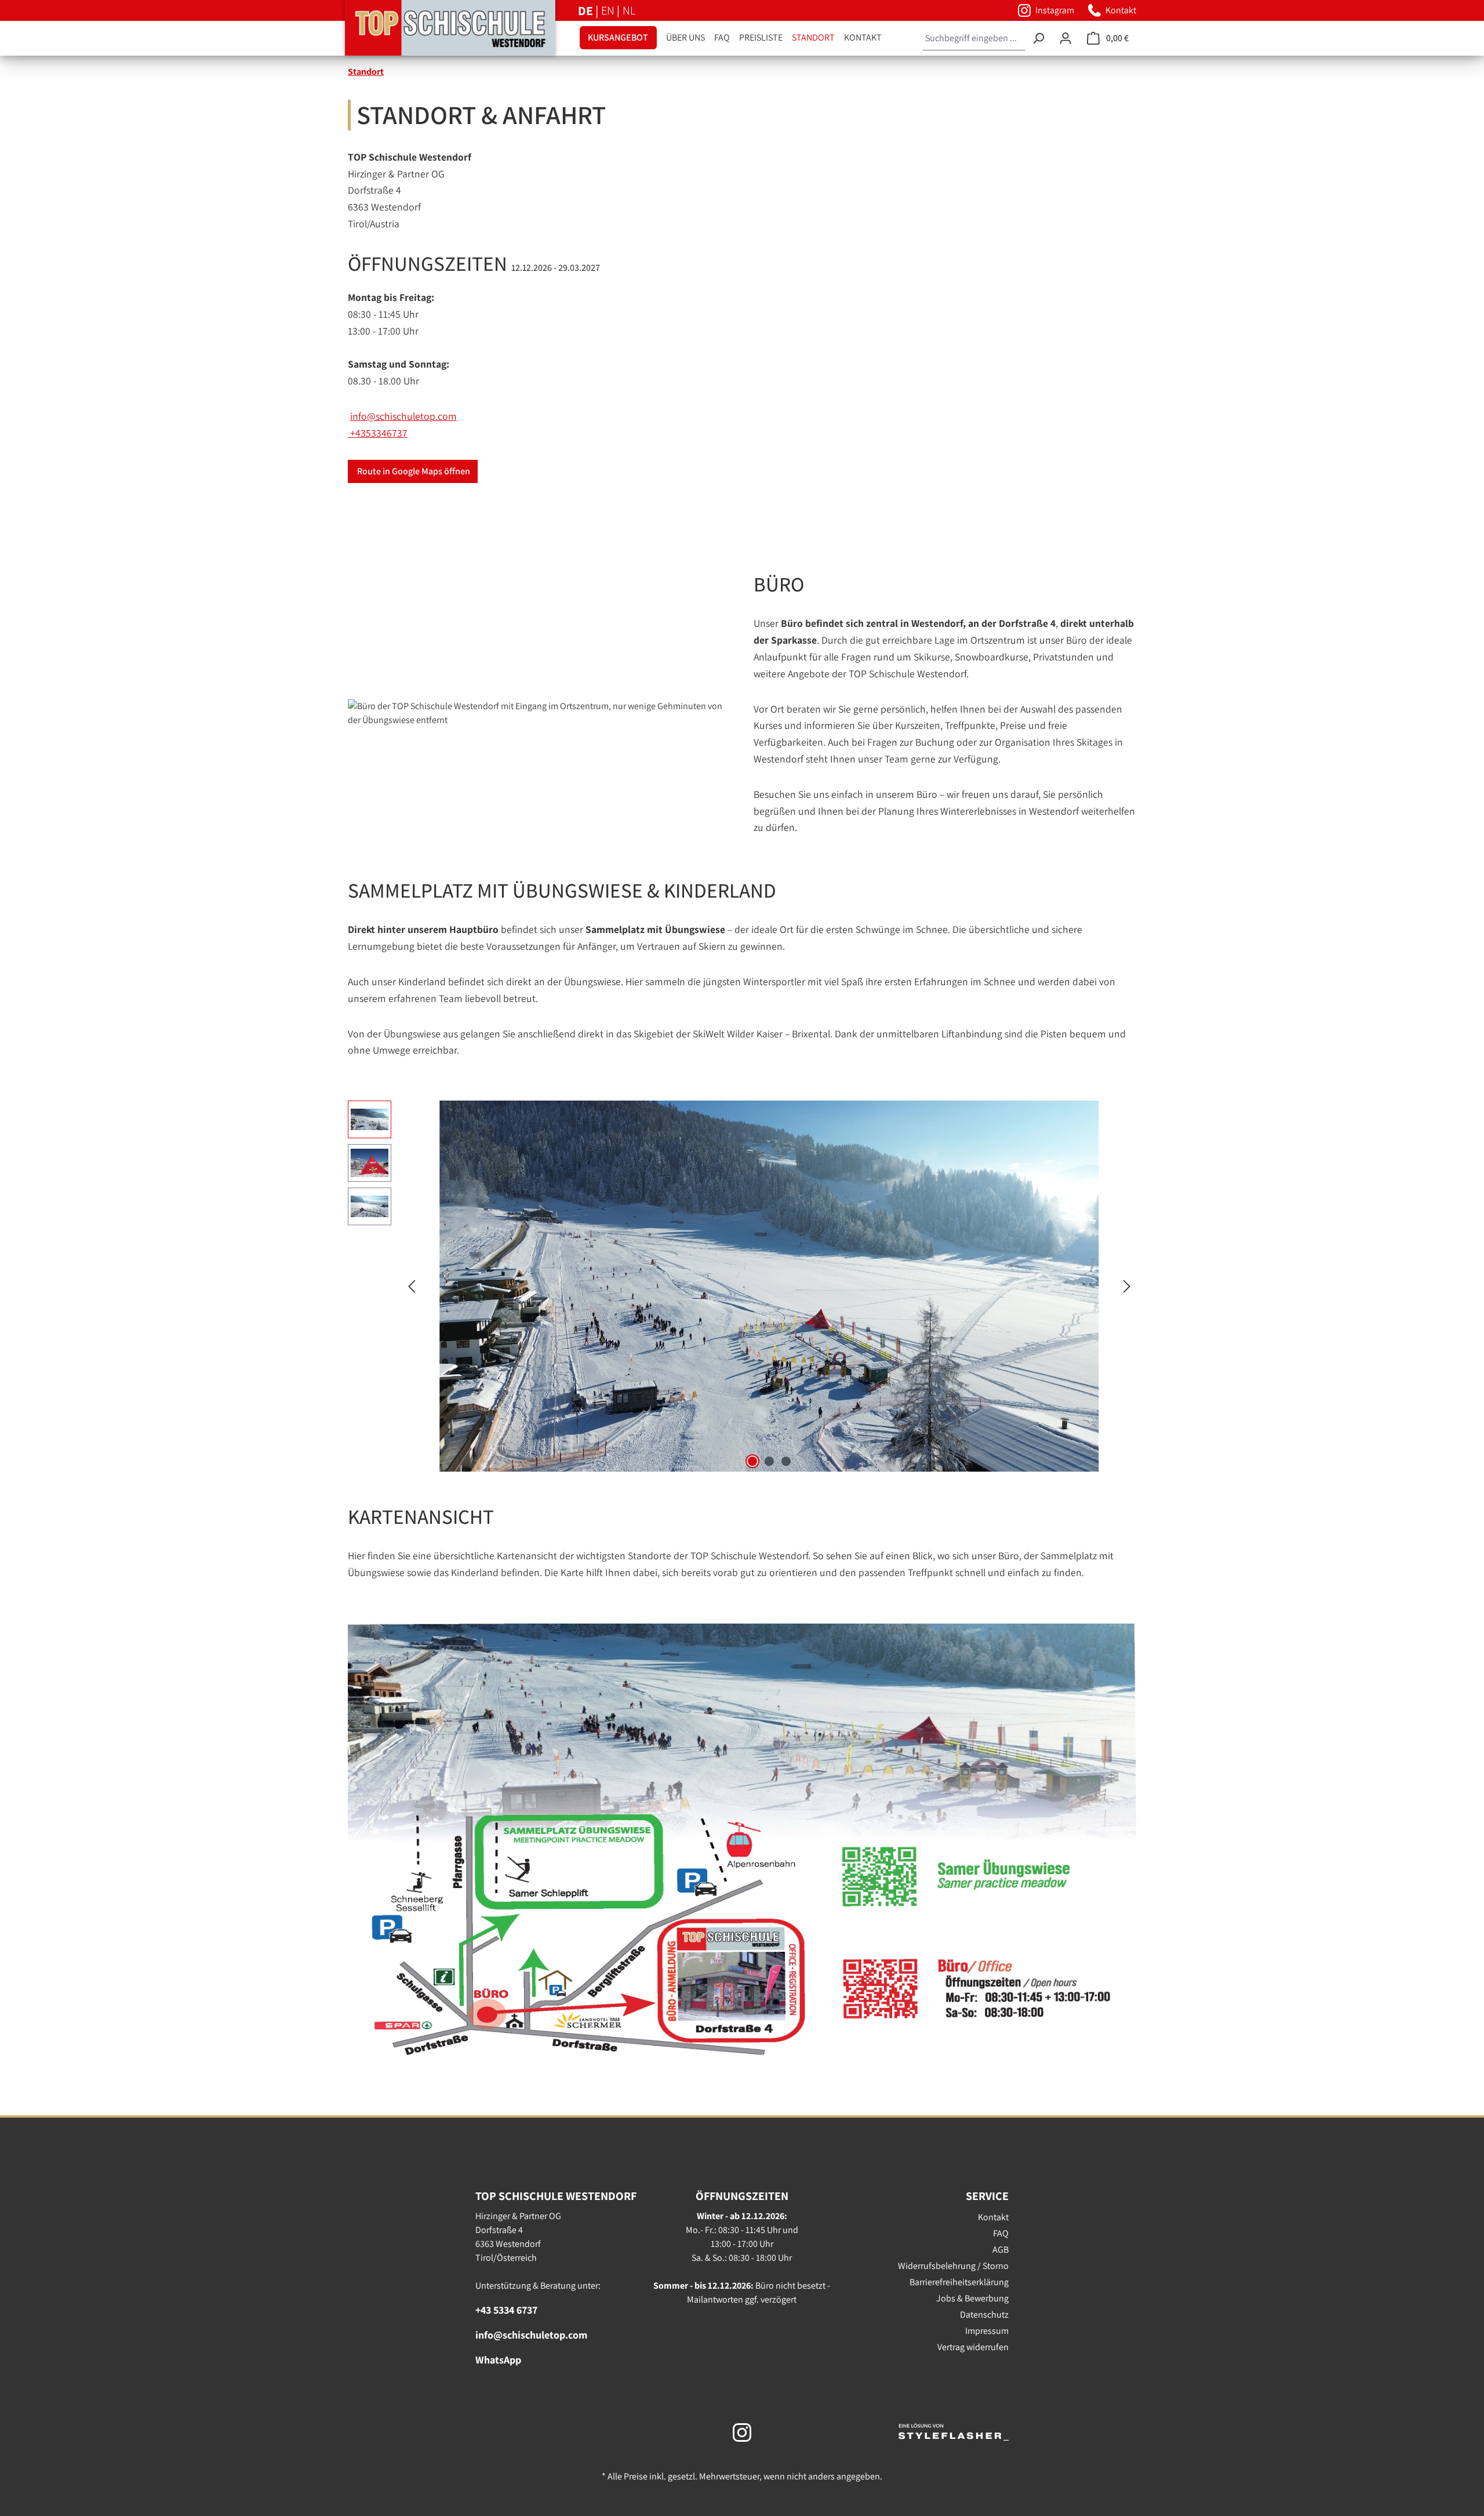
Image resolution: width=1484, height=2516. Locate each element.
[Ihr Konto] (1065, 38)
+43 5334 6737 (506, 2310)
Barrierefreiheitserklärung (959, 2282)
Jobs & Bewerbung (972, 2298)
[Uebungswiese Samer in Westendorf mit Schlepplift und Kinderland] (769, 1286)
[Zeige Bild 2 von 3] (769, 1461)
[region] (742, 1286)
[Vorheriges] (412, 1286)
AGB (1001, 2250)
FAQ (1001, 2233)
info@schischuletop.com (403, 416)
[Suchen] (1038, 39)
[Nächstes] (1127, 1286)
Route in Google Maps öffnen (413, 471)
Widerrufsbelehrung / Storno (953, 2266)
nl (629, 10)
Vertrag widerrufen (973, 2347)
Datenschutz (984, 2314)
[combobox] (974, 39)
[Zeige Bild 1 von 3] (752, 1461)
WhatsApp (498, 2360)
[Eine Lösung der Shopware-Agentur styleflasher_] (954, 2431)
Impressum (987, 2331)
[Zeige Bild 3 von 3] (786, 1461)
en (609, 10)
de (587, 10)
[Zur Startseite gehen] (432, 28)
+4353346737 (378, 433)
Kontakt (993, 2217)
